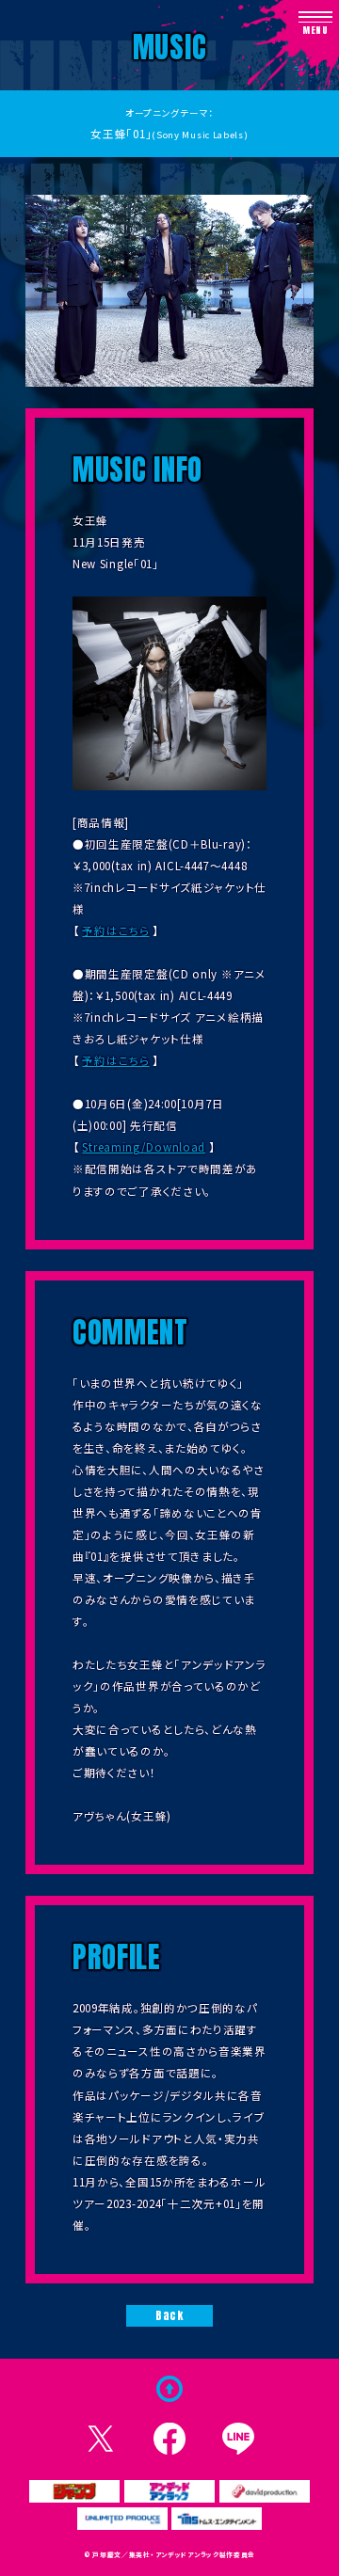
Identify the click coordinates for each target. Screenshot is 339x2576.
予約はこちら (115, 930)
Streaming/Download (144, 1147)
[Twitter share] (101, 2439)
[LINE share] (239, 2439)
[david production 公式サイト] (265, 2491)
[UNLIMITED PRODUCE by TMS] (122, 2519)
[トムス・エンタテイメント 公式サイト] (217, 2519)
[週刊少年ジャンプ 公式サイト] (74, 2491)
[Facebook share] (170, 2439)
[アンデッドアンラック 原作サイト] (169, 2491)
